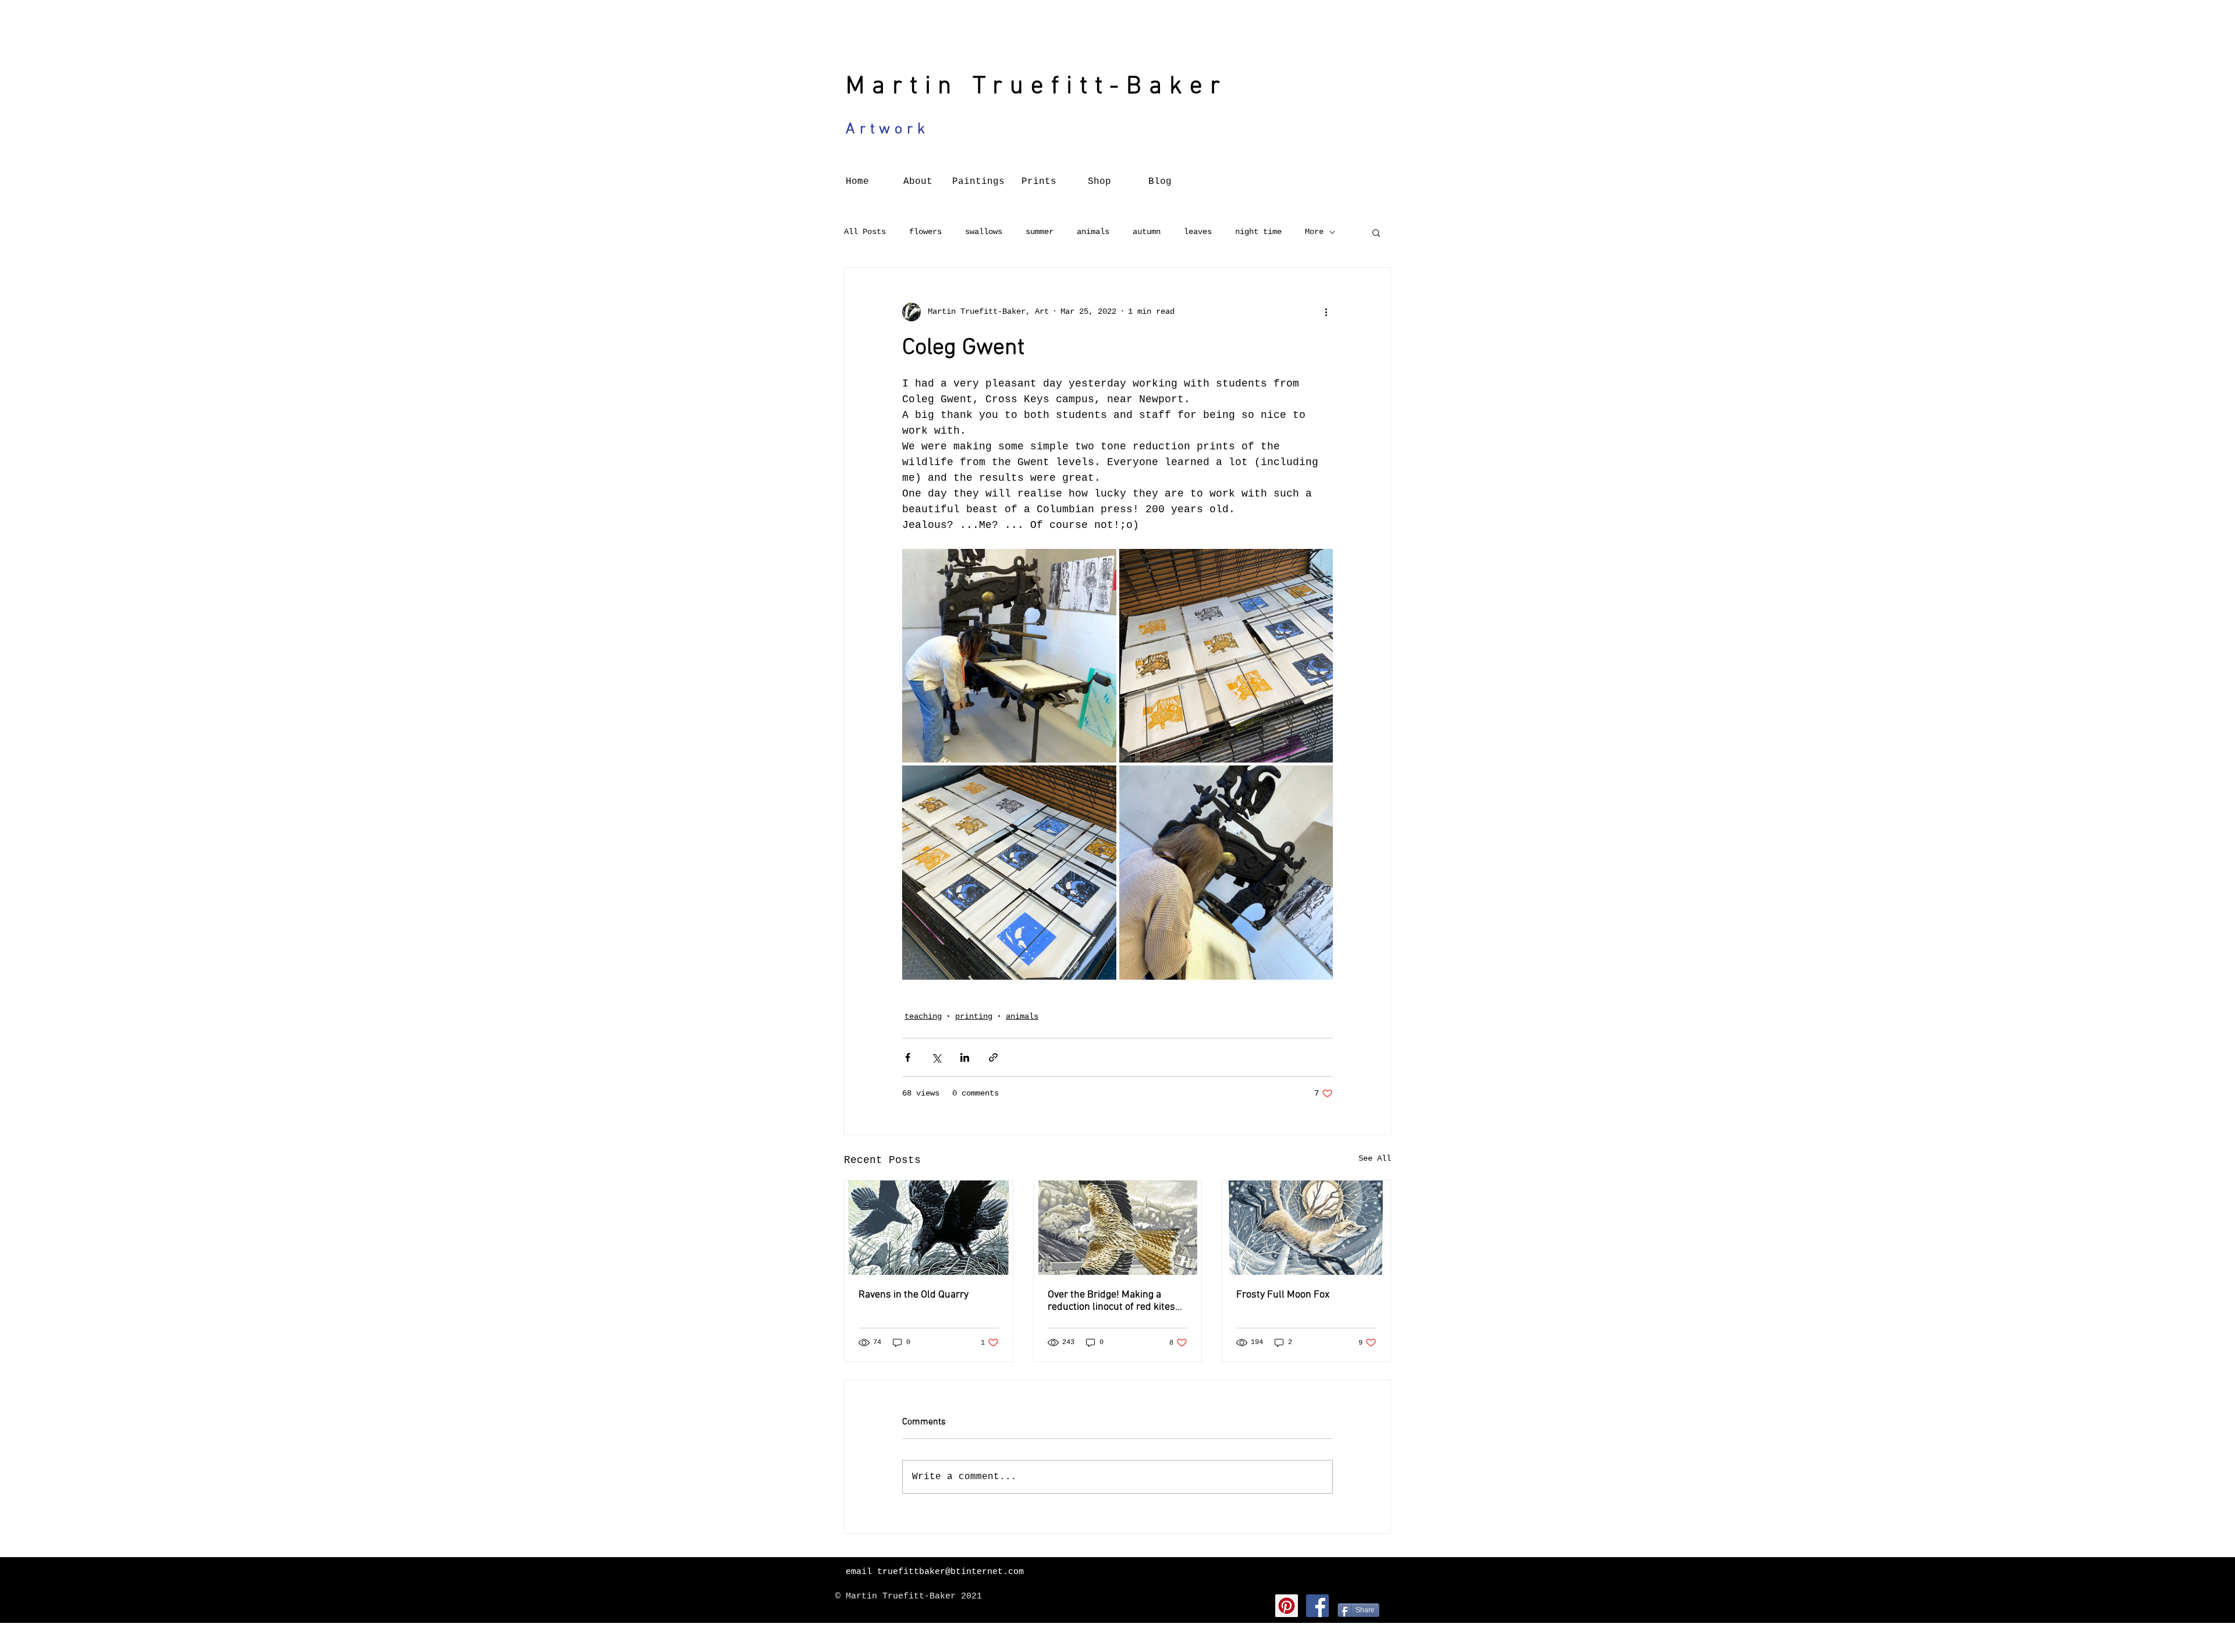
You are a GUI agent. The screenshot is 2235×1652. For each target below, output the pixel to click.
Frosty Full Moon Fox (1283, 1295)
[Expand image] (1009, 656)
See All (1375, 1158)
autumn (1147, 232)
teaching (923, 1016)
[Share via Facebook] (908, 1057)
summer (1040, 232)
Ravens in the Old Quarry (913, 1295)
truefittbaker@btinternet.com (950, 1572)
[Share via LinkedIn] (965, 1057)
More (1314, 232)
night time (1258, 232)
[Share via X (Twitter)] (936, 1057)
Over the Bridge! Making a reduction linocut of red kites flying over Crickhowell (1111, 1301)
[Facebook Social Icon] (1317, 1606)
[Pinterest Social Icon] (1287, 1606)
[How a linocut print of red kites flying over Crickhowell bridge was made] (1118, 1228)
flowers (925, 232)
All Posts (865, 232)
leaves (1198, 232)
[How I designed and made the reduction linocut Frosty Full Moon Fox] (1306, 1228)
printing (974, 1016)
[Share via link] (993, 1057)
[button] (1376, 232)
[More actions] (1326, 312)
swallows (984, 232)
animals (1093, 232)
